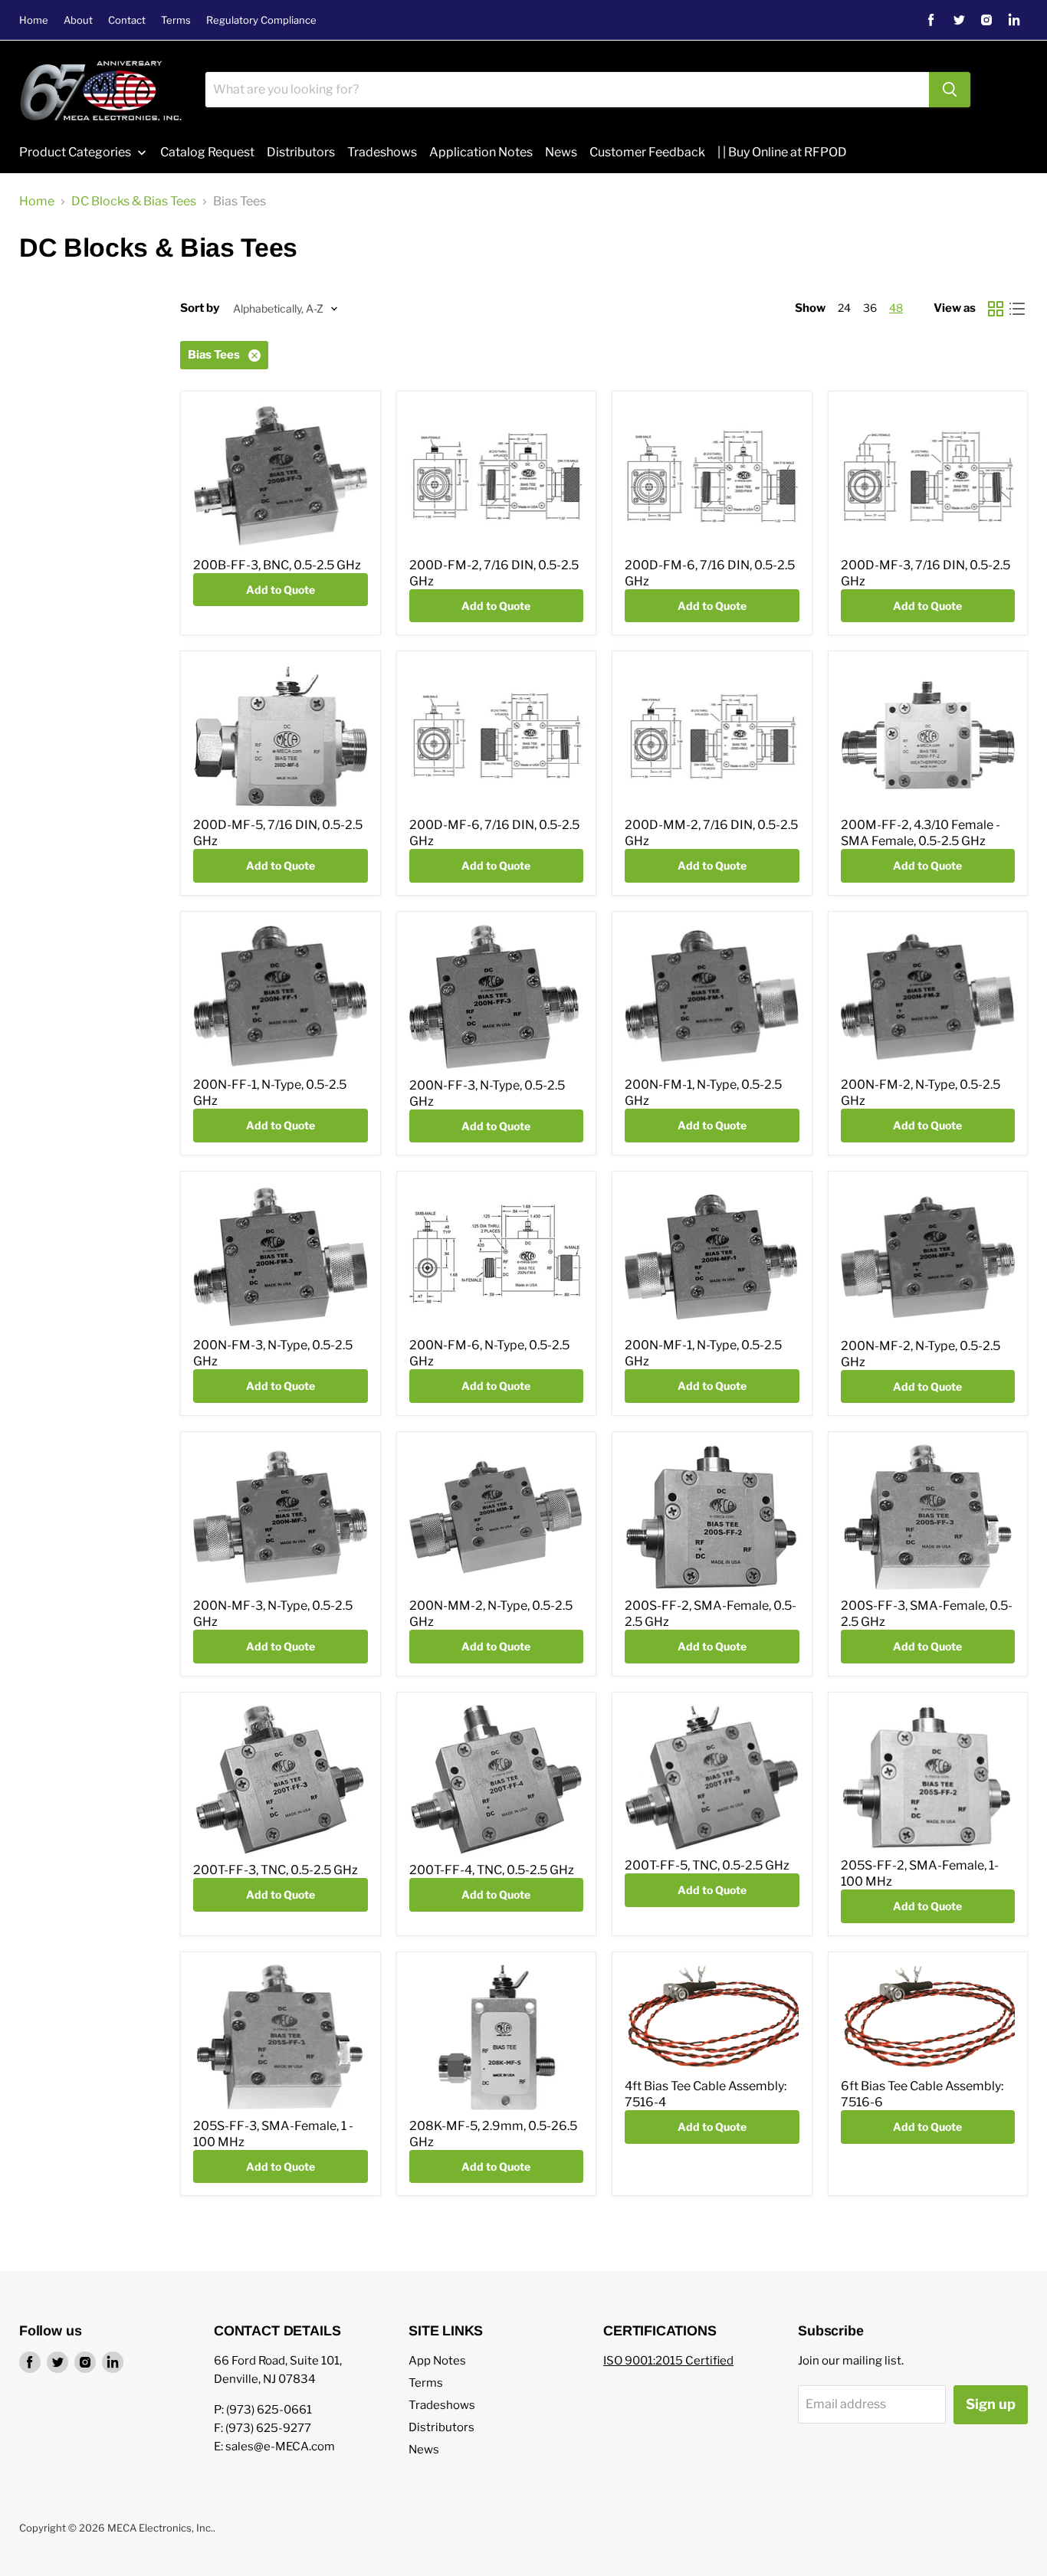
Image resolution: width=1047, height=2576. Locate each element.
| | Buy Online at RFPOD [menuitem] (782, 152)
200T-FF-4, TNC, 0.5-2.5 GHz (492, 1870)
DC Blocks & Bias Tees (134, 202)
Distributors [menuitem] (301, 152)
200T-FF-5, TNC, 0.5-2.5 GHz (707, 1865)
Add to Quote (281, 590)
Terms (176, 20)
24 (844, 308)
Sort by (200, 308)
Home (34, 20)
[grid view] (996, 309)
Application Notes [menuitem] (481, 152)
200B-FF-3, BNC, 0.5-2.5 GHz (277, 565)
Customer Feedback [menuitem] (647, 152)
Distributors (441, 2427)
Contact (127, 20)
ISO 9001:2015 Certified (668, 2361)
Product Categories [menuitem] (75, 152)
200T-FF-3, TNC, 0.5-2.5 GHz (276, 1870)
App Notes (437, 2361)
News (424, 2450)
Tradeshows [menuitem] (382, 152)
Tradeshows (442, 2405)
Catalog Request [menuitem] (207, 152)
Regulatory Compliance (261, 20)
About (78, 20)
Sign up (991, 2404)
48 (896, 308)
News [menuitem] (561, 152)
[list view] (1017, 309)
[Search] (950, 90)
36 (870, 308)
